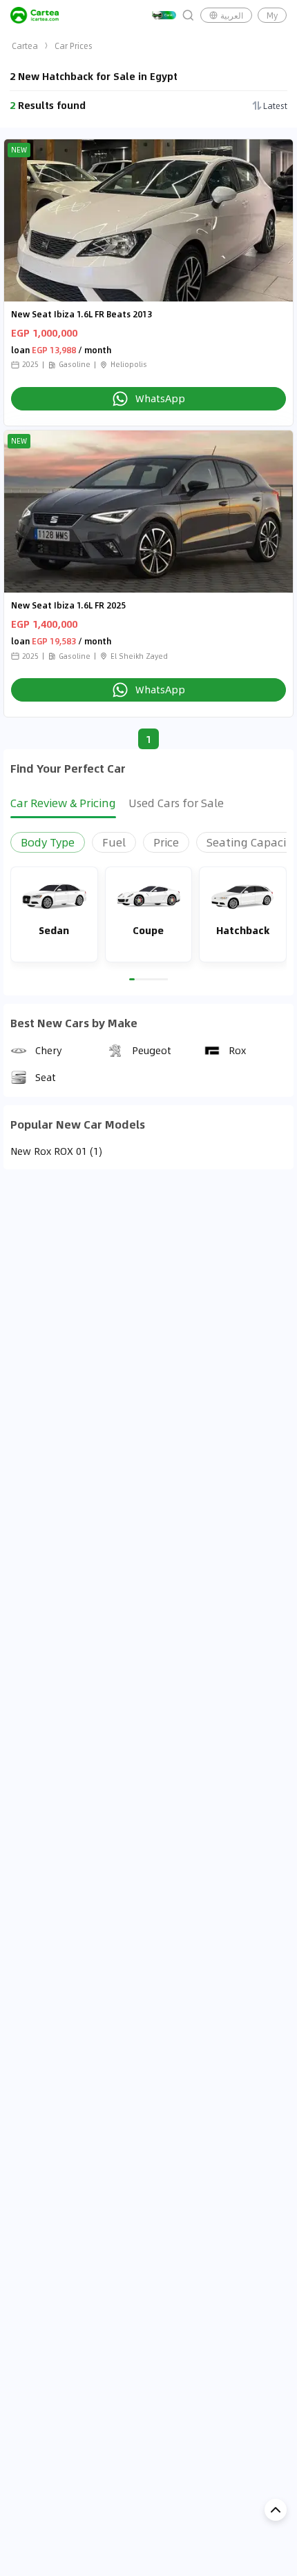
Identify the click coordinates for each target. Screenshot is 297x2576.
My (272, 15)
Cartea (25, 46)
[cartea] (35, 15)
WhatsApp (160, 398)
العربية (232, 15)
